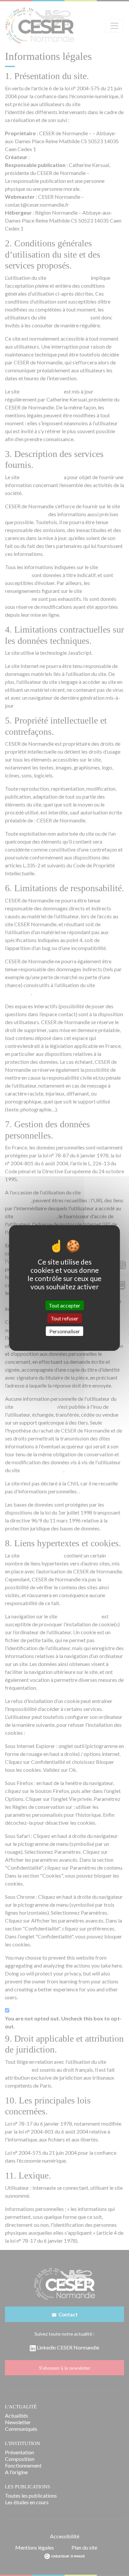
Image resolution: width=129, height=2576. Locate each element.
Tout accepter (64, 1305)
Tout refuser (64, 1318)
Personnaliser (65, 1331)
